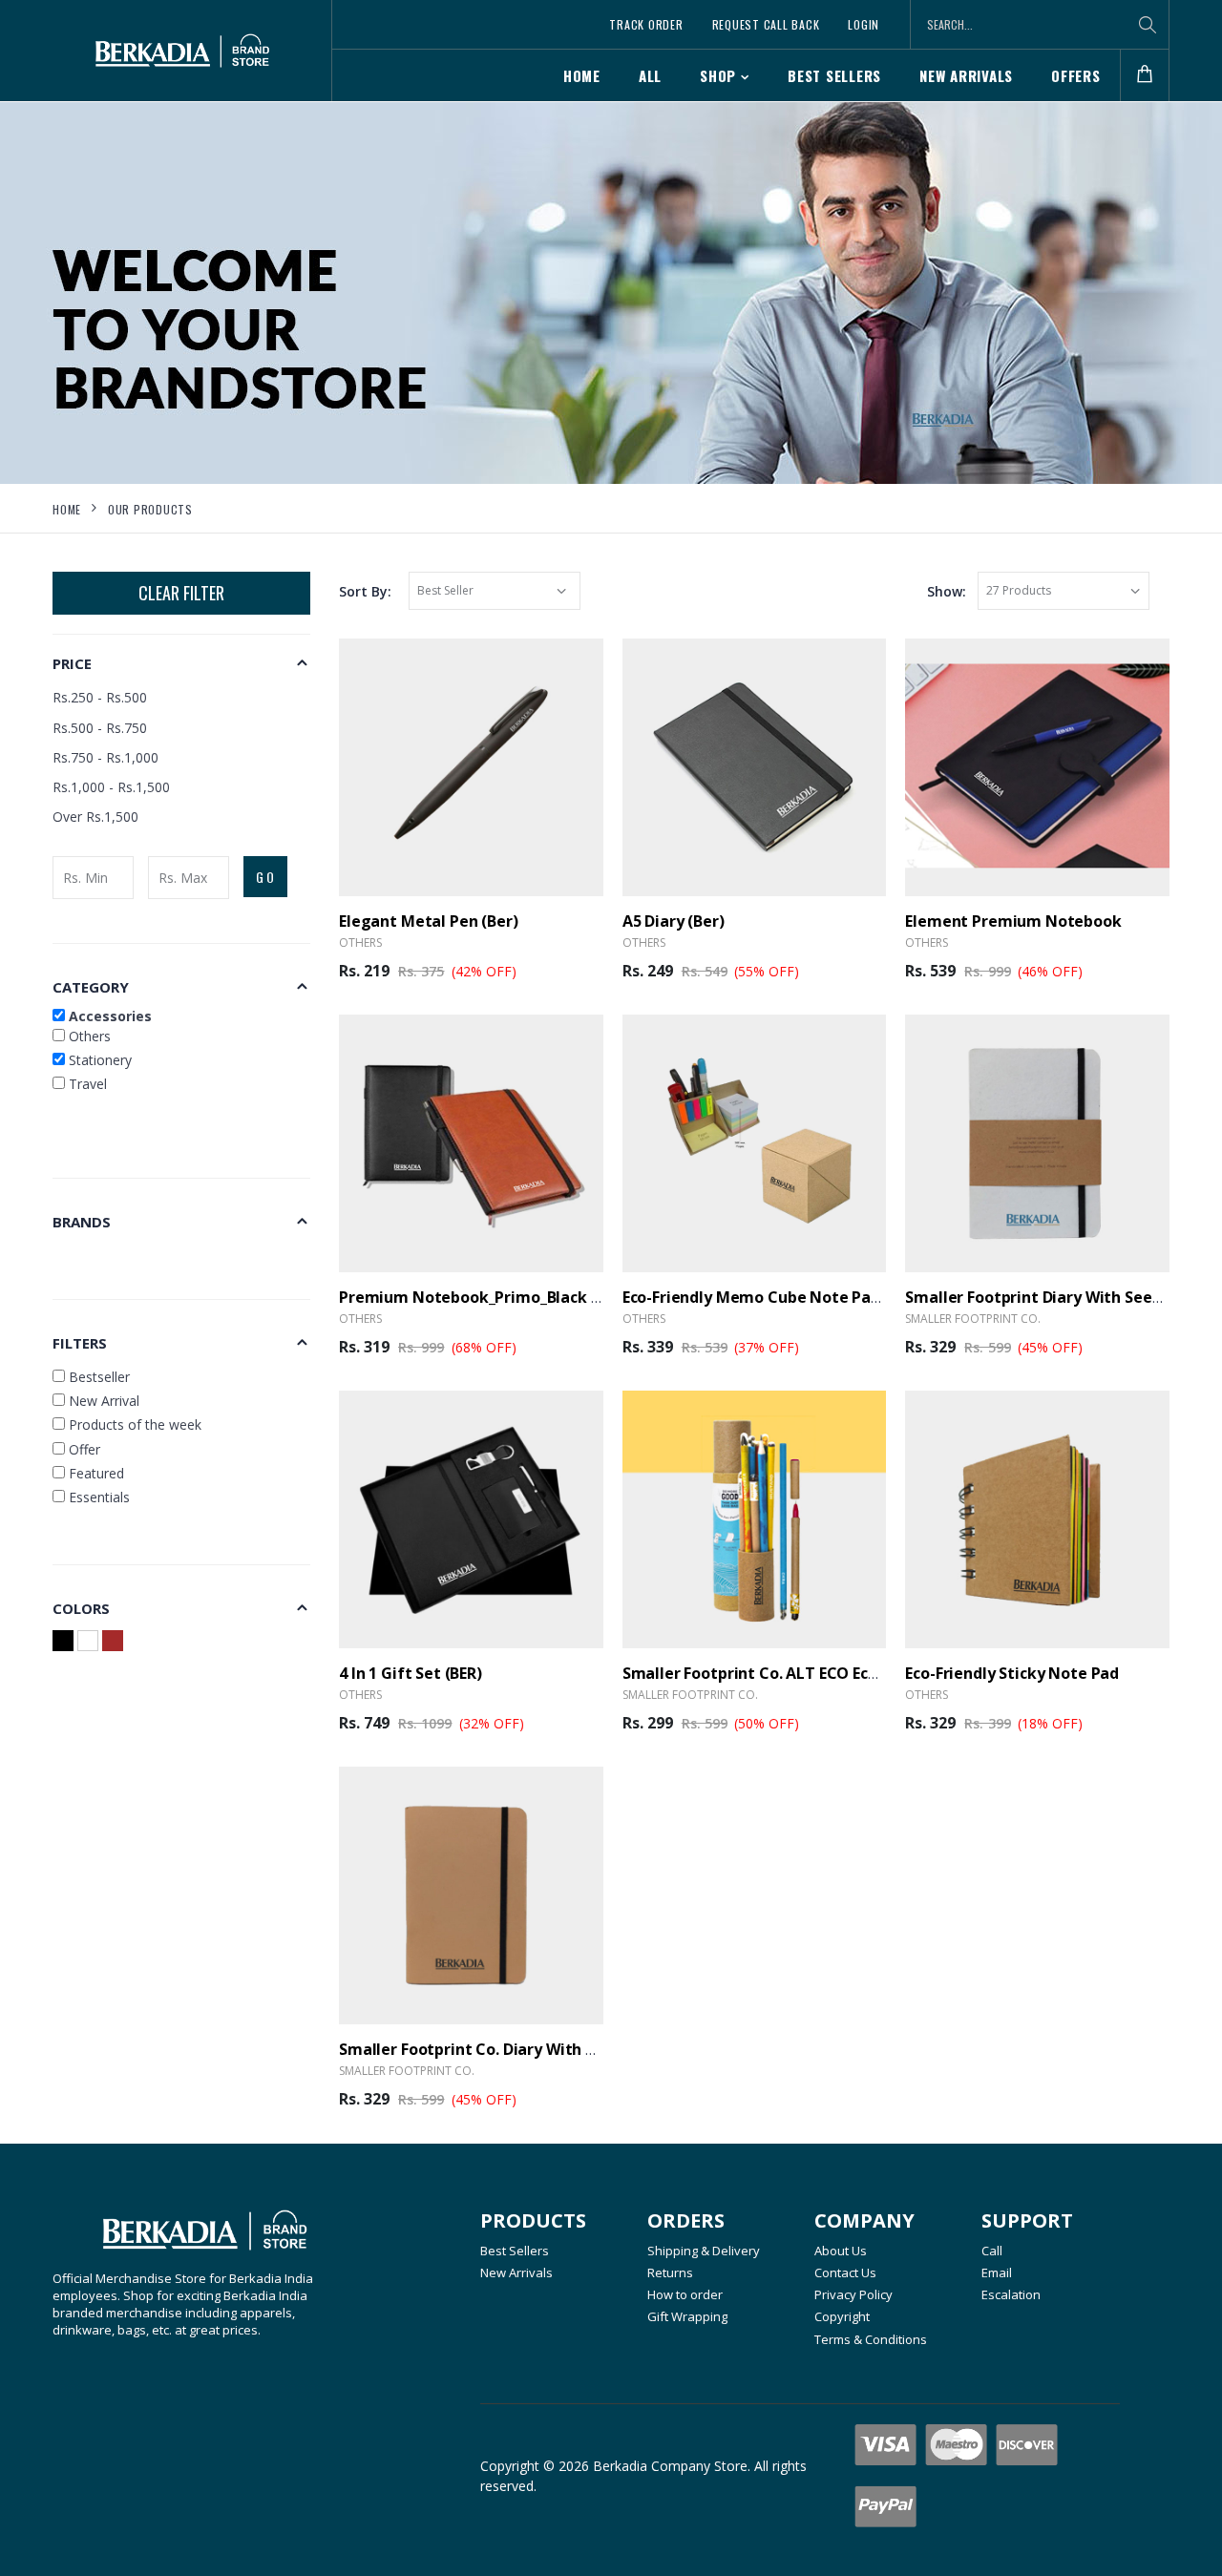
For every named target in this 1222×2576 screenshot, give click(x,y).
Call (992, 2251)
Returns (670, 2272)
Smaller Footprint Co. (973, 1319)
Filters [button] (80, 1343)
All (650, 75)
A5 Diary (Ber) (674, 921)
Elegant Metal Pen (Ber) (429, 921)
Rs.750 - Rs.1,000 (105, 757)
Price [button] (72, 663)
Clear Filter (181, 593)
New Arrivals (966, 75)
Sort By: (365, 591)
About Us (841, 2251)
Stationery (98, 1060)
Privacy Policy (853, 2294)
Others (88, 1036)
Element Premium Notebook (1013, 921)
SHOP (718, 75)
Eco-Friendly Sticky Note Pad (1012, 1673)
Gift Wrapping (687, 2316)
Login (864, 24)
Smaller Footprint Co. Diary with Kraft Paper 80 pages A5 (553, 2049)
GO (266, 877)
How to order (685, 2294)
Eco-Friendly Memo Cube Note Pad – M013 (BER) (800, 1297)
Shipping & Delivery (704, 2251)
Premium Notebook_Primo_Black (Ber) (483, 1297)
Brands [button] (82, 1222)
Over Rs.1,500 (95, 817)
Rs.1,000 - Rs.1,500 (111, 787)
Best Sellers (834, 75)
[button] (1145, 76)
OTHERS (360, 942)
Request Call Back (766, 24)
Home (582, 75)
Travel (86, 1084)
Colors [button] (81, 1608)
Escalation (1011, 2294)
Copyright (842, 2316)
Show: (947, 591)
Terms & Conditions (871, 2339)
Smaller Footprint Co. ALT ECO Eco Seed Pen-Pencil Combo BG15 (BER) (881, 1673)
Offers (1076, 75)
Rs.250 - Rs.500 (100, 697)
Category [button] (91, 987)
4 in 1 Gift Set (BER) (411, 1673)
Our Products (150, 509)
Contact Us (845, 2272)
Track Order (646, 24)
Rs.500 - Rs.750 (100, 728)
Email (997, 2272)
